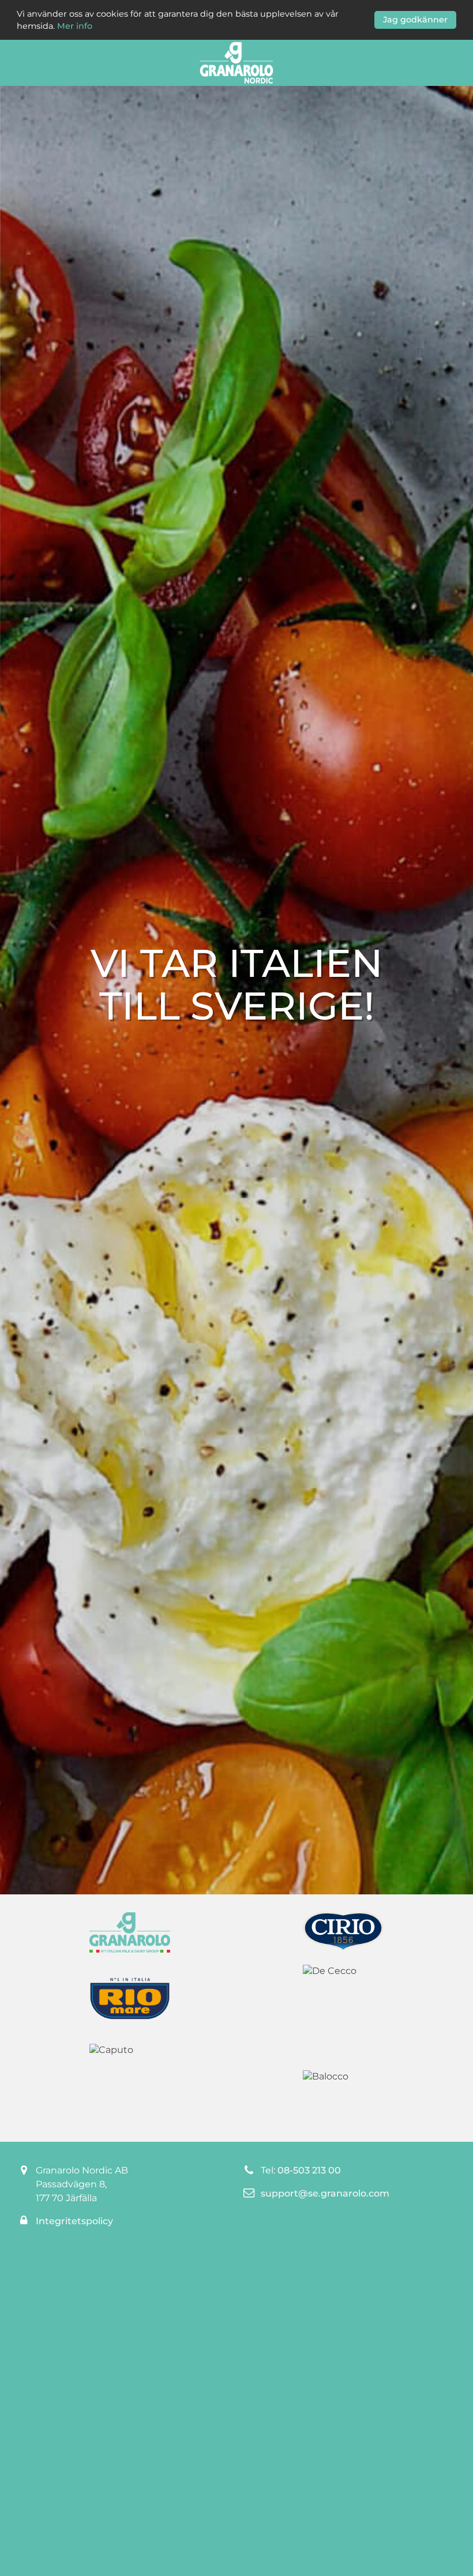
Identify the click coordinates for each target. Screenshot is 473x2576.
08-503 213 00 (309, 2170)
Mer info (75, 26)
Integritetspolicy (74, 2221)
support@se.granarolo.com (325, 2193)
